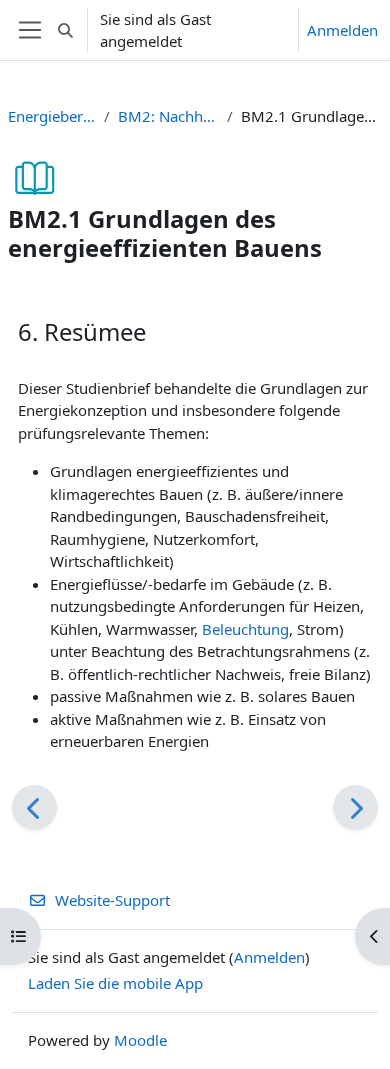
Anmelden (342, 30)
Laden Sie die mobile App (115, 983)
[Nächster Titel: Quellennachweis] (355, 807)
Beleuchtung (245, 629)
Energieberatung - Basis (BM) (52, 116)
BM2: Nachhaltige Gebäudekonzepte (168, 116)
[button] (65, 30)
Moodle (140, 1040)
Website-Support (112, 900)
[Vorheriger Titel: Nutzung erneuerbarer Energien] (34, 807)
